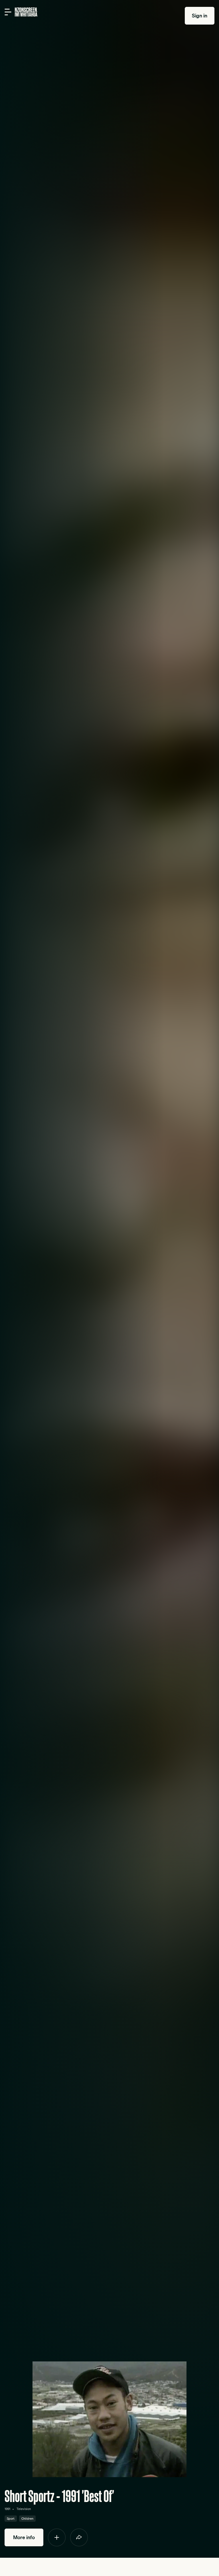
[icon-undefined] (57, 2537)
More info (24, 2537)
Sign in (200, 16)
